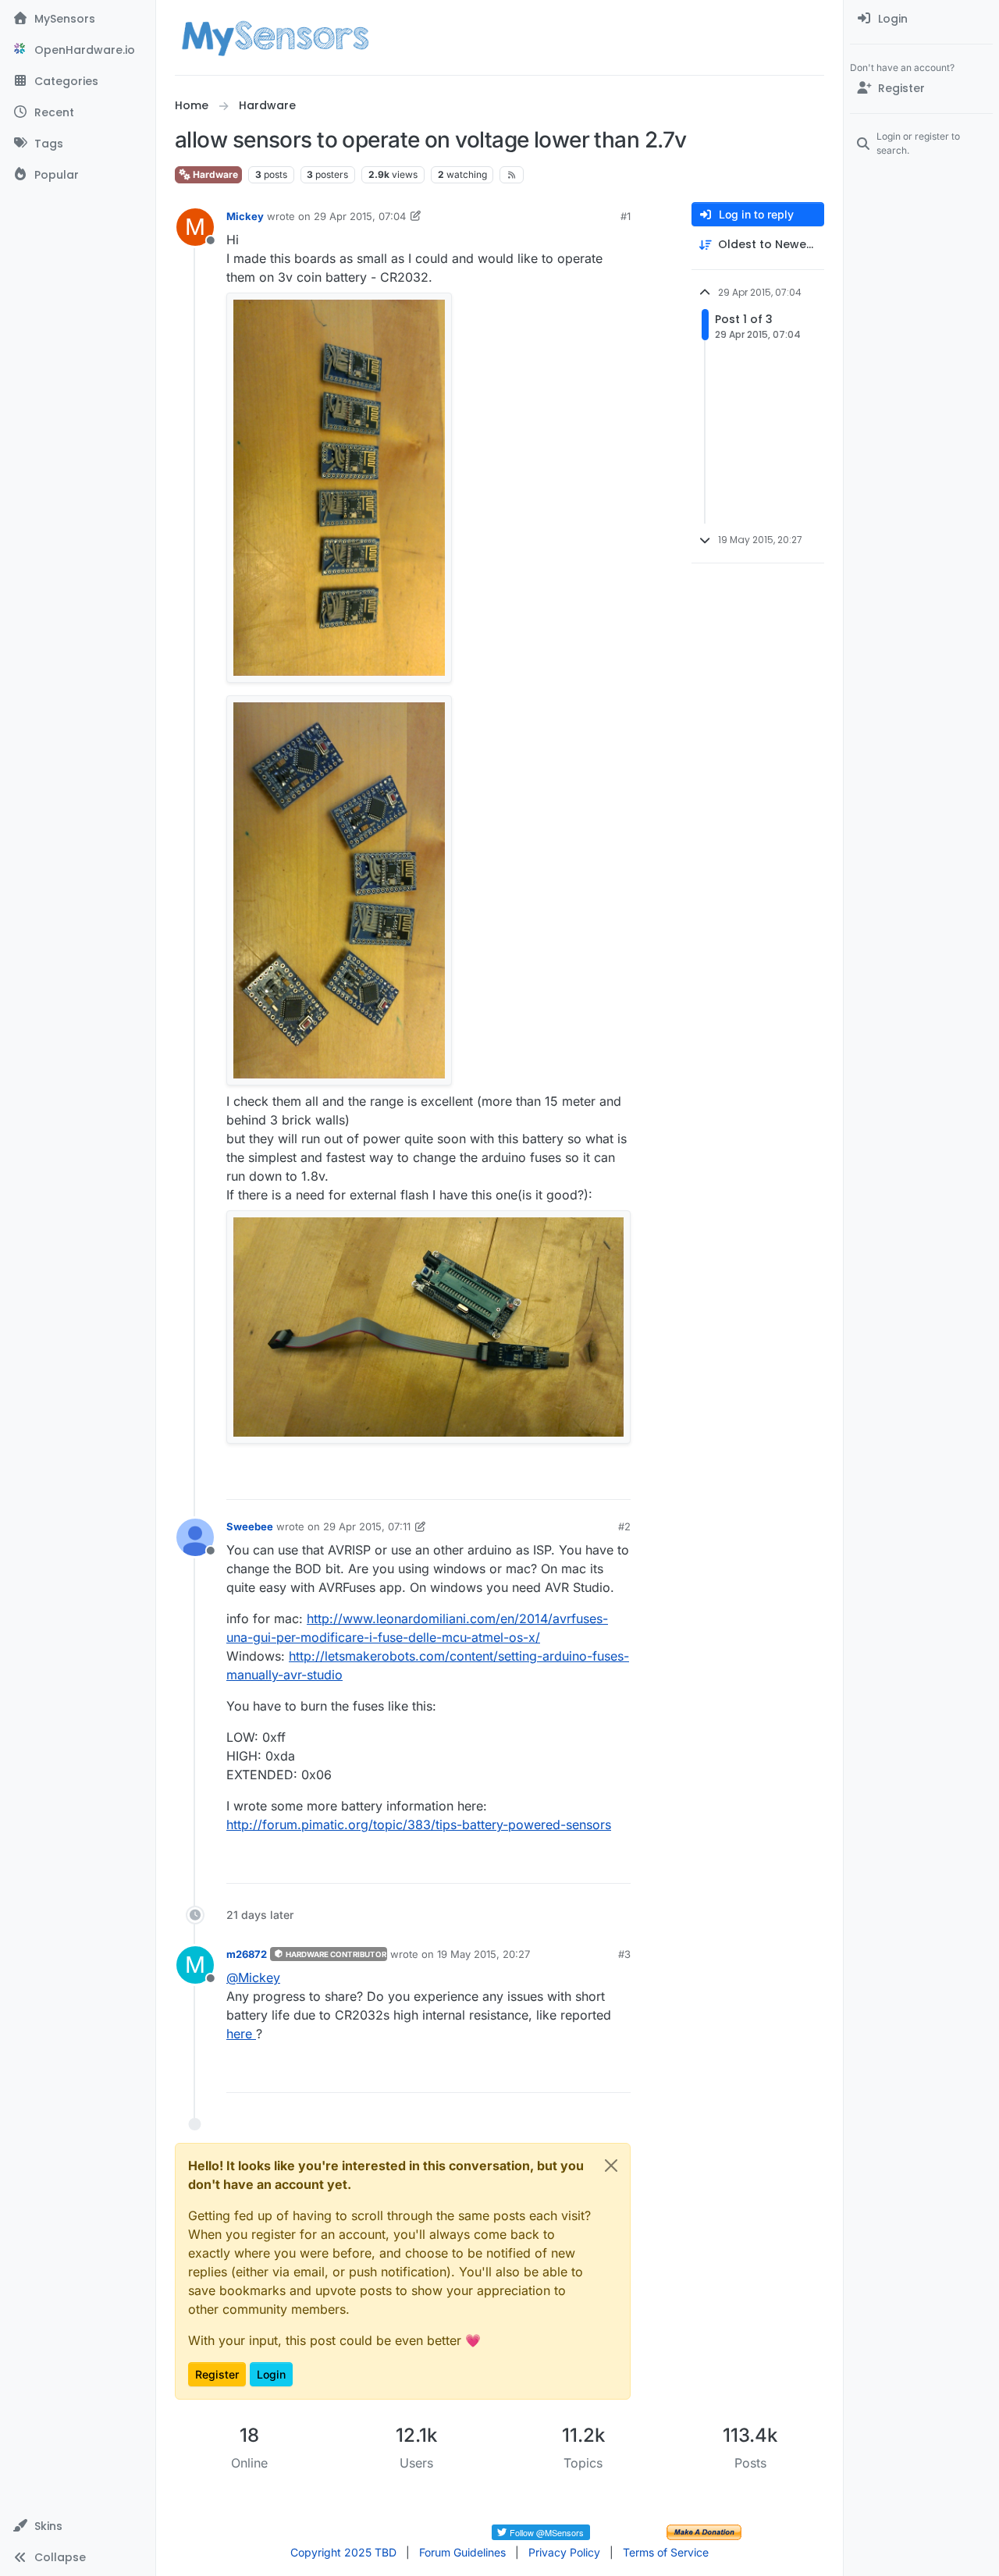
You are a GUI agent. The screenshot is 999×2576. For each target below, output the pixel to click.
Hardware (214, 174)
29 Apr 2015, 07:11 (367, 1526)
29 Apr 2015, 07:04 (360, 216)
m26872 (247, 1954)
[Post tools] (617, 1481)
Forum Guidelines (462, 2552)
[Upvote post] (559, 1481)
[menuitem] (921, 19)
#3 (624, 1954)
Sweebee (250, 1526)
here (241, 2034)
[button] (78, 2526)
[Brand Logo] (275, 37)
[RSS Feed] (512, 175)
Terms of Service (666, 2552)
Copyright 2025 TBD (343, 2552)
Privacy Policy (564, 2552)
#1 (626, 216)
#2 (624, 1526)
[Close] (611, 2166)
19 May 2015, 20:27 (484, 1954)
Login (271, 2374)
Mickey (245, 216)
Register (217, 2374)
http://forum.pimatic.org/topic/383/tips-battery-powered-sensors (419, 1825)
